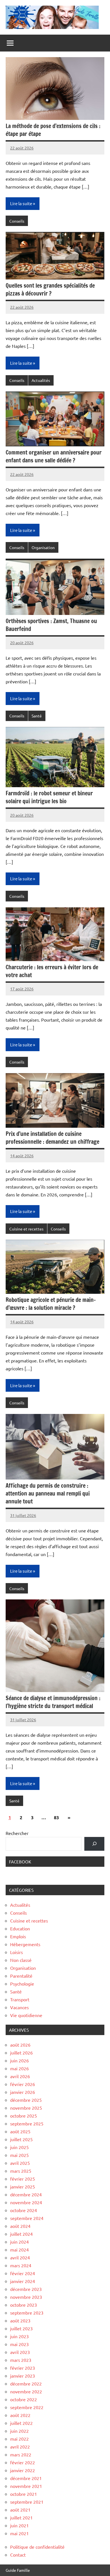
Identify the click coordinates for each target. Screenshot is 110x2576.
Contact (18, 2555)
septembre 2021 (27, 2502)
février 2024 (23, 2273)
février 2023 (23, 2368)
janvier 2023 (23, 2376)
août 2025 (20, 2131)
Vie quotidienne (26, 2015)
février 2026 (23, 2084)
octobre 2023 (24, 2305)
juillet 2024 (21, 2234)
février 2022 (23, 2462)
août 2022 (20, 2415)
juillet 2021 (21, 2517)
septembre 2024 (27, 2218)
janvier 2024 (23, 2281)
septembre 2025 (27, 2123)
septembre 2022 (27, 2407)
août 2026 (20, 2045)
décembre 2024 (26, 2194)
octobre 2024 (24, 2210)
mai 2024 (19, 2250)
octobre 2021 (24, 2494)
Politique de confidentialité (37, 2547)
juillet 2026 (21, 2053)
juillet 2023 (21, 2328)
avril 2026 (20, 2076)
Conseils (17, 221)
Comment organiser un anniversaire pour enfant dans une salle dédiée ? (54, 456)
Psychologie (22, 1984)
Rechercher (17, 1833)
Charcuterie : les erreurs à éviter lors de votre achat (52, 971)
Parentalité (21, 1976)
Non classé (21, 1960)
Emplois (18, 1936)
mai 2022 (19, 2439)
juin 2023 (19, 2336)
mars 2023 (21, 2360)
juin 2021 (19, 2525)
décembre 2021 (26, 2478)
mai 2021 (19, 2533)
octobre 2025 (24, 2116)
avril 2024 (20, 2257)
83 (56, 1817)
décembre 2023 (26, 2289)
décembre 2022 (26, 2383)
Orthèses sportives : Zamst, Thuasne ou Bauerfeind (51, 625)
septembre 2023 (27, 2313)
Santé (37, 716)
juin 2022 (19, 2431)
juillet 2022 (21, 2423)
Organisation (43, 547)
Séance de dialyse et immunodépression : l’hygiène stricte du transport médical (53, 1702)
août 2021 (20, 2510)
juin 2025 (19, 2147)
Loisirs (16, 1952)
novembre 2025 (26, 2108)
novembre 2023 (26, 2297)
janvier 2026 (23, 2092)
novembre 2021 (26, 2486)
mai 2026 (19, 2068)
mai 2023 (19, 2344)
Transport (20, 1999)
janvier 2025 (23, 2186)
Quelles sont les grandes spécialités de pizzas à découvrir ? (50, 289)
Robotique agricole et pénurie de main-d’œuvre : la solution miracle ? (51, 1304)
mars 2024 (21, 2265)
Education (20, 1928)
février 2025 (23, 2179)
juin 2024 (19, 2242)
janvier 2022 (23, 2470)
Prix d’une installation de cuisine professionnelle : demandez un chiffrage (52, 1138)
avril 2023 (20, 2352)
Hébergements (25, 1944)
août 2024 (20, 2226)
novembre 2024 (26, 2202)
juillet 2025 (21, 2139)
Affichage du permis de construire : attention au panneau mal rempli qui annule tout (48, 1493)
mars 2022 (21, 2454)
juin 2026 (19, 2060)
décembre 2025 (26, 2100)
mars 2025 (21, 2171)
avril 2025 (20, 2163)
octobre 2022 (24, 2399)
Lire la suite (21, 203)
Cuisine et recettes (26, 1229)
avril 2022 (20, 2447)
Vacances (19, 2007)
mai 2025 (19, 2155)
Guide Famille (18, 2570)
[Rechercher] (94, 1844)
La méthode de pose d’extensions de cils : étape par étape (53, 130)
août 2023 (20, 2320)
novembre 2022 (26, 2391)
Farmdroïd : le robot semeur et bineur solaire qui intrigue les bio (49, 797)
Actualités (41, 380)
